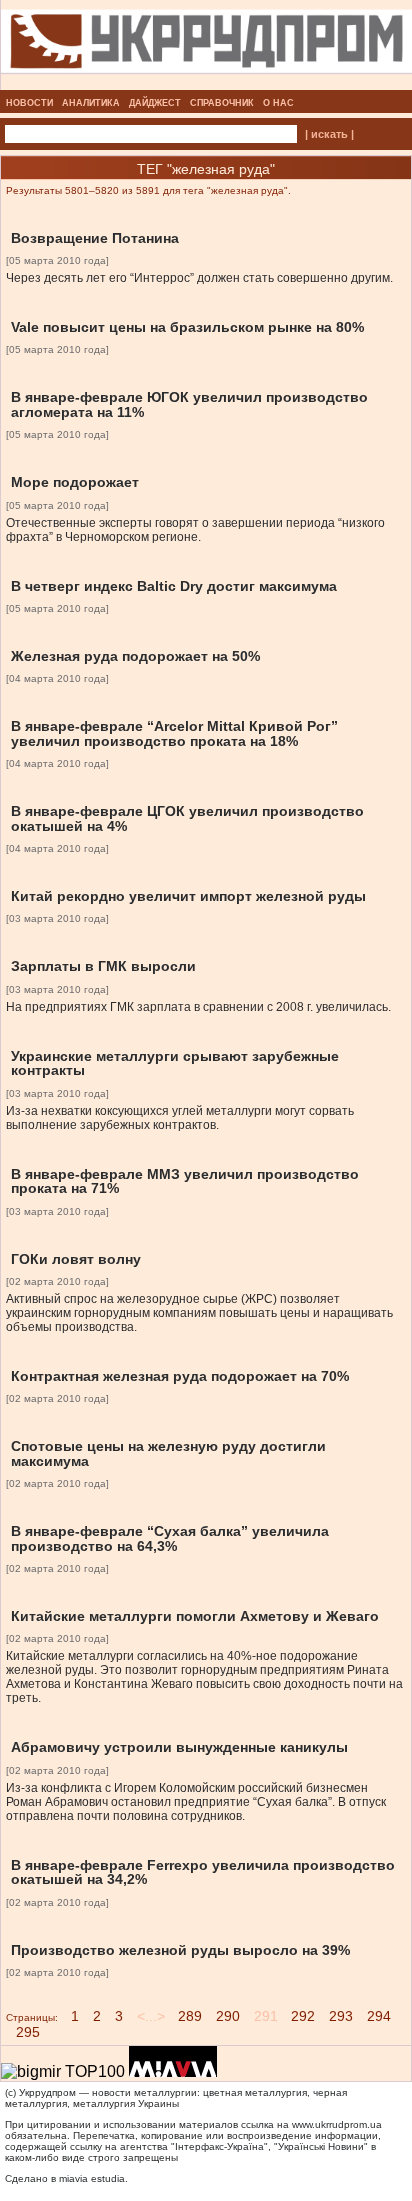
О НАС (278, 103)
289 (190, 2016)
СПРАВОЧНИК (222, 103)
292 (303, 2016)
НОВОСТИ (29, 103)
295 (28, 2032)
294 (379, 2016)
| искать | (329, 134)
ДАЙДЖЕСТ (155, 103)
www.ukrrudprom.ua (337, 2124)
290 (228, 2016)
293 (341, 2016)
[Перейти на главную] (206, 84)
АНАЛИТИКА (91, 103)
